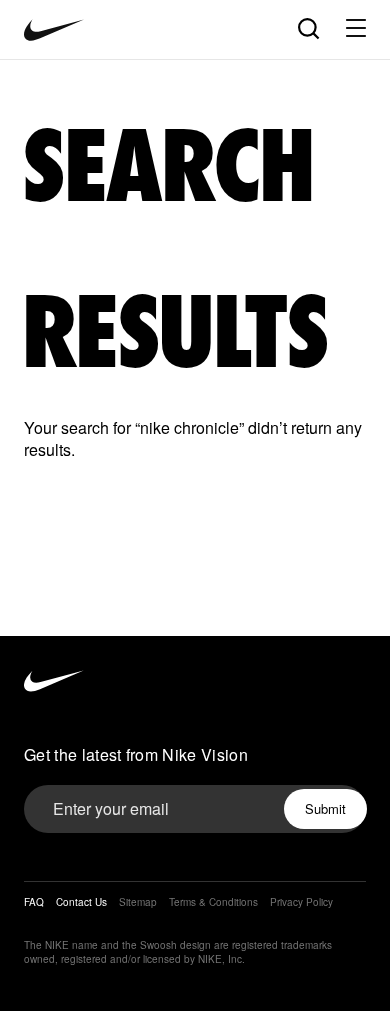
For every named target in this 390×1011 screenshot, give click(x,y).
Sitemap (138, 902)
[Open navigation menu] (356, 28)
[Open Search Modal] (307, 27)
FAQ (34, 902)
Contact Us (81, 902)
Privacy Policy (301, 902)
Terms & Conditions (213, 902)
